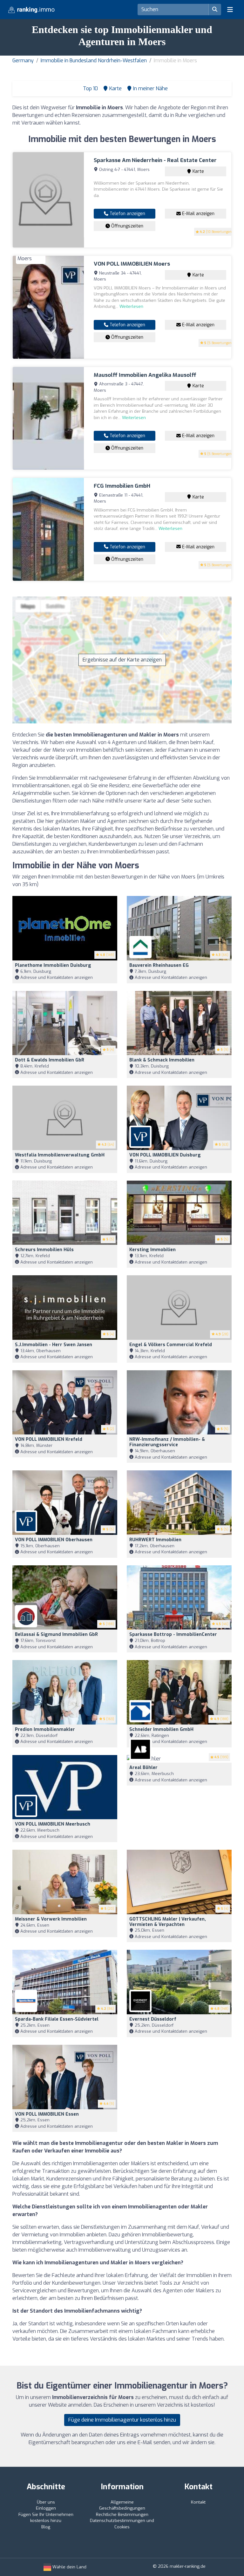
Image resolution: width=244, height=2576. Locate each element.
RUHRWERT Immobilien (155, 1540)
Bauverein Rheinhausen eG (159, 965)
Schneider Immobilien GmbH (161, 1729)
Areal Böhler (143, 1768)
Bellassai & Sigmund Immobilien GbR (56, 1634)
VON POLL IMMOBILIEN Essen (47, 2114)
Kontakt (198, 2502)
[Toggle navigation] (230, 10)
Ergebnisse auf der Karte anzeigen (122, 660)
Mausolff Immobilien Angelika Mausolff (145, 375)
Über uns (46, 2502)
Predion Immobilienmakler (45, 1729)
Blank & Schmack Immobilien (162, 1060)
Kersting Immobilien (152, 1250)
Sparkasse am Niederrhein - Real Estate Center (155, 160)
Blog (46, 2527)
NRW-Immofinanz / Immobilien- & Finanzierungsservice (167, 1442)
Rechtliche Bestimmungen (122, 2515)
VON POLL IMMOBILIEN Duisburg (165, 1155)
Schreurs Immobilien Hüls (44, 1250)
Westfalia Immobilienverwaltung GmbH (60, 1155)
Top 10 (90, 88)
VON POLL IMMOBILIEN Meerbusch (53, 1824)
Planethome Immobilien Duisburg (53, 965)
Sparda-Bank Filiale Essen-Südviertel (57, 2019)
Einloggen (46, 2508)
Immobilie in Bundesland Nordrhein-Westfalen (94, 61)
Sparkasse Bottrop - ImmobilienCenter (173, 1634)
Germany (23, 61)
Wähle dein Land (69, 2567)
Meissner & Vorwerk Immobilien (51, 1919)
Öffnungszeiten (127, 226)
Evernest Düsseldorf (153, 2019)
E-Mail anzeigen (198, 214)
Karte (198, 171)
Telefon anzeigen (127, 214)
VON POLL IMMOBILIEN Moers (132, 264)
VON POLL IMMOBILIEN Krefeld (49, 1439)
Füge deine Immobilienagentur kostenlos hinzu (122, 2420)
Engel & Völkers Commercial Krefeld (171, 1345)
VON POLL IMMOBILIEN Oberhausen (54, 1540)
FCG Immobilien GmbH (122, 486)
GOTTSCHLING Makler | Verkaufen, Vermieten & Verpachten (168, 1922)
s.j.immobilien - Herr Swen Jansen (54, 1345)
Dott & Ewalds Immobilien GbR (50, 1060)
